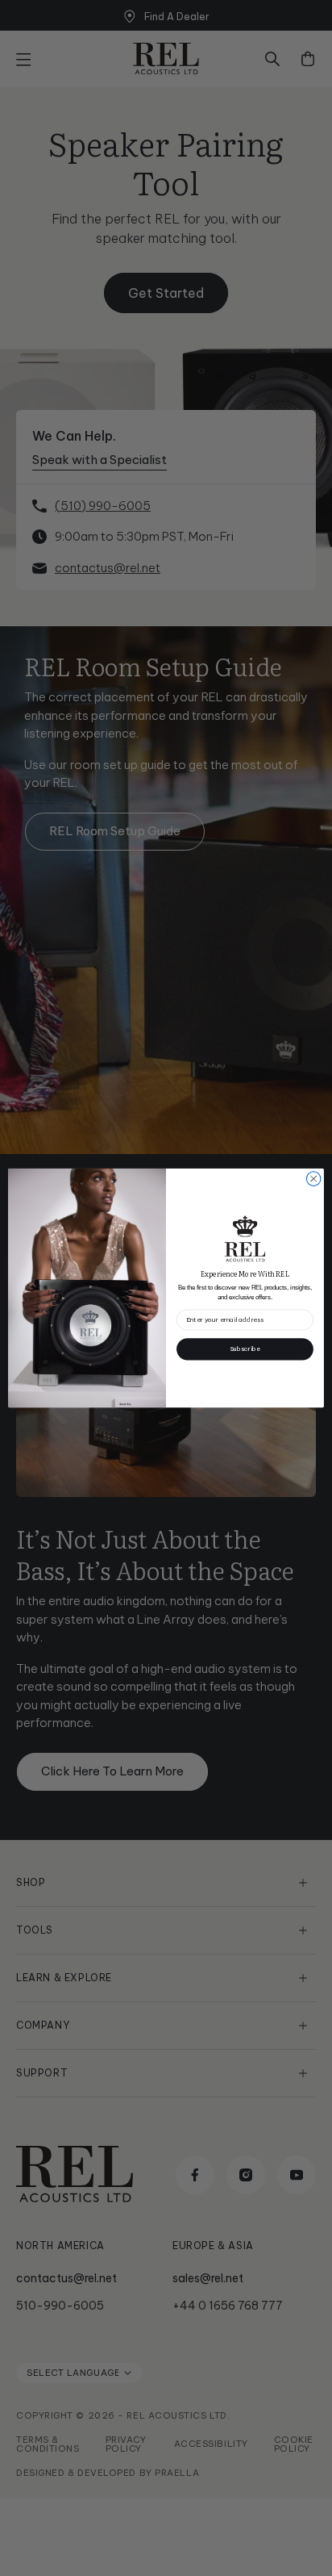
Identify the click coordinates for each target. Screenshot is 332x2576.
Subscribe (245, 1349)
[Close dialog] (313, 1179)
